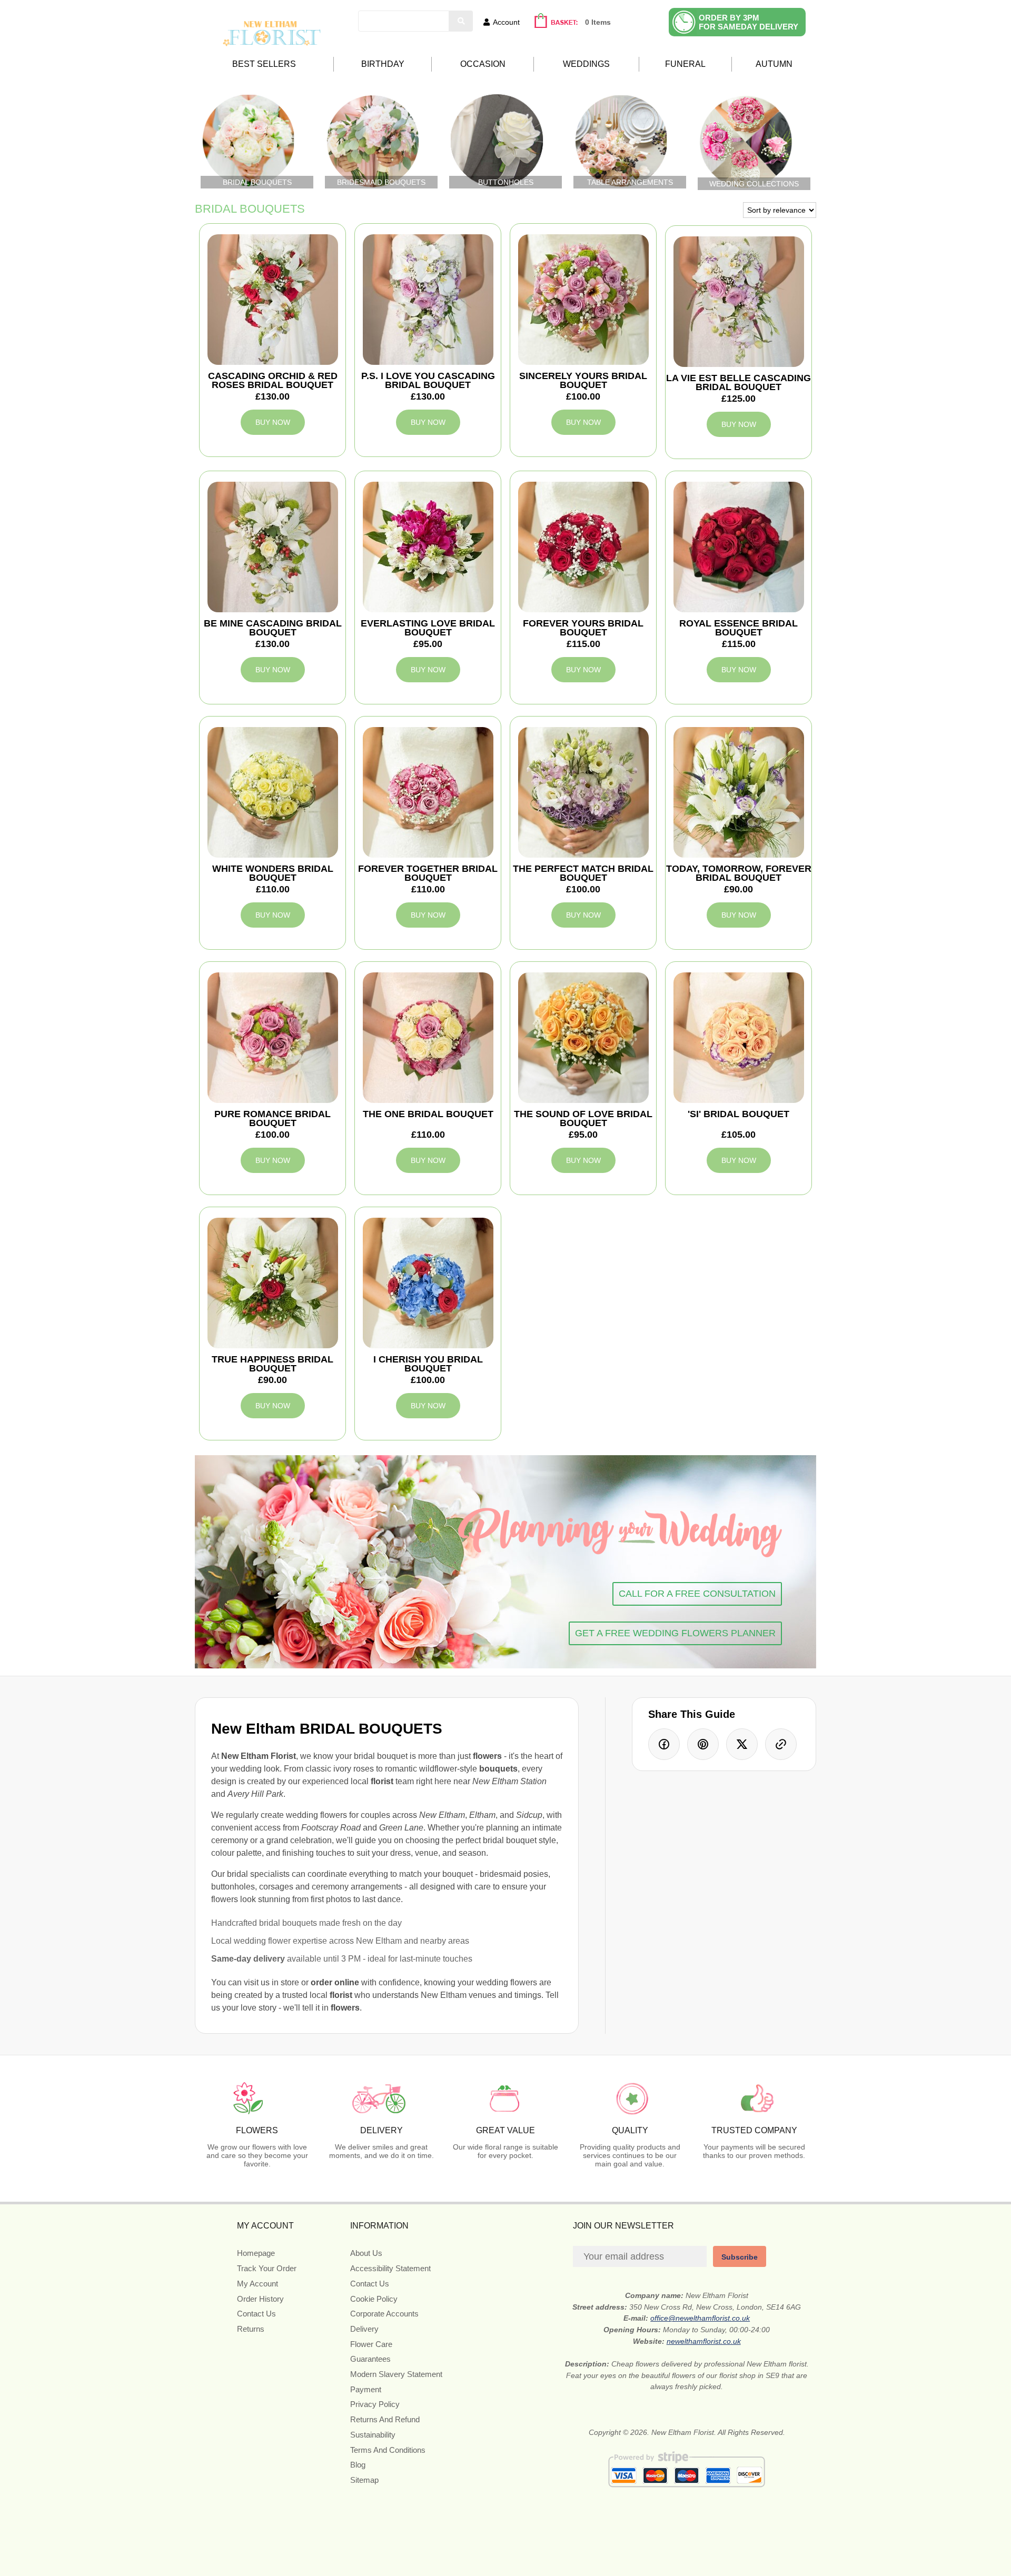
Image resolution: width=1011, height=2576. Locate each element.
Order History (260, 2299)
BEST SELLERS (264, 64)
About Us (366, 2253)
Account (506, 22)
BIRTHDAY (383, 64)
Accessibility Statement (390, 2268)
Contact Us (256, 2314)
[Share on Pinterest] (703, 1744)
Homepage (256, 2253)
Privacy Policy (375, 2404)
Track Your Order (267, 2268)
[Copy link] (781, 1744)
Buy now (273, 422)
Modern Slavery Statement (396, 2374)
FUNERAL (685, 64)
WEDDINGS (586, 64)
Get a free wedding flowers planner (675, 1633)
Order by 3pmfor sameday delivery (749, 22)
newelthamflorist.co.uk (704, 2341)
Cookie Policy (374, 2299)
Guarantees (370, 2359)
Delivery (364, 2329)
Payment (366, 2389)
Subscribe (740, 2257)
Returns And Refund (385, 2419)
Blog (358, 2465)
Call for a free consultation (697, 1594)
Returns (251, 2329)
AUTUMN (774, 64)
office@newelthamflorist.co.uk (700, 2318)
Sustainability (373, 2435)
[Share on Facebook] (664, 1744)
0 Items (598, 22)
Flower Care (371, 2344)
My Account (257, 2284)
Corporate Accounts (384, 2314)
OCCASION (483, 64)
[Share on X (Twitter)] (742, 1744)
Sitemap (364, 2480)
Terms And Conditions (388, 2450)
